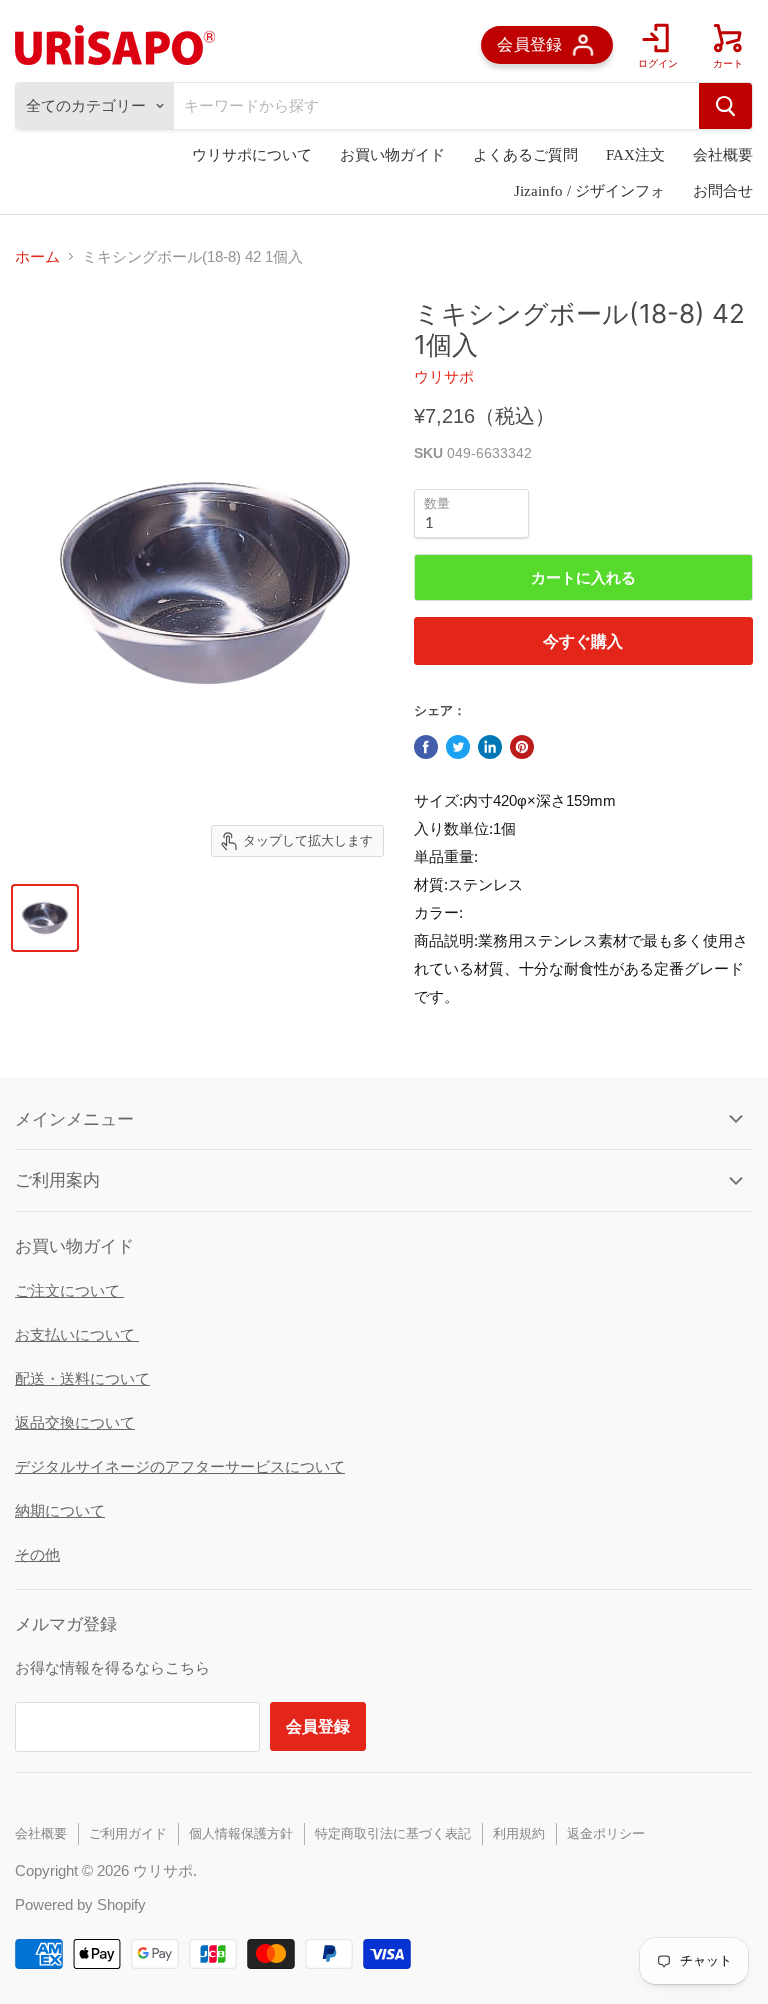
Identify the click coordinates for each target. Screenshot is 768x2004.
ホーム (37, 256)
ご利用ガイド (128, 1833)
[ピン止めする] (522, 747)
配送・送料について (82, 1378)
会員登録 (318, 1725)
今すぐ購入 (583, 640)
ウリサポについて (252, 155)
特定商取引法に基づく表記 (393, 1833)
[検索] (725, 106)
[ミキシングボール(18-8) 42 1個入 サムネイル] (45, 918)
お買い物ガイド (392, 155)
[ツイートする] (458, 747)
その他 (37, 1554)
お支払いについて (77, 1334)
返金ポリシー (606, 1833)
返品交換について (75, 1422)
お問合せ (723, 191)
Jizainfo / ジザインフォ (589, 191)
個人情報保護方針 (241, 1833)
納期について (60, 1510)
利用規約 (519, 1833)
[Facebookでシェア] (426, 747)
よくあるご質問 (525, 155)
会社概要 (723, 155)
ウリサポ (444, 376)
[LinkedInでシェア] (490, 747)
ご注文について (69, 1290)
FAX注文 (635, 155)
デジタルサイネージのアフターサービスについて (180, 1466)
